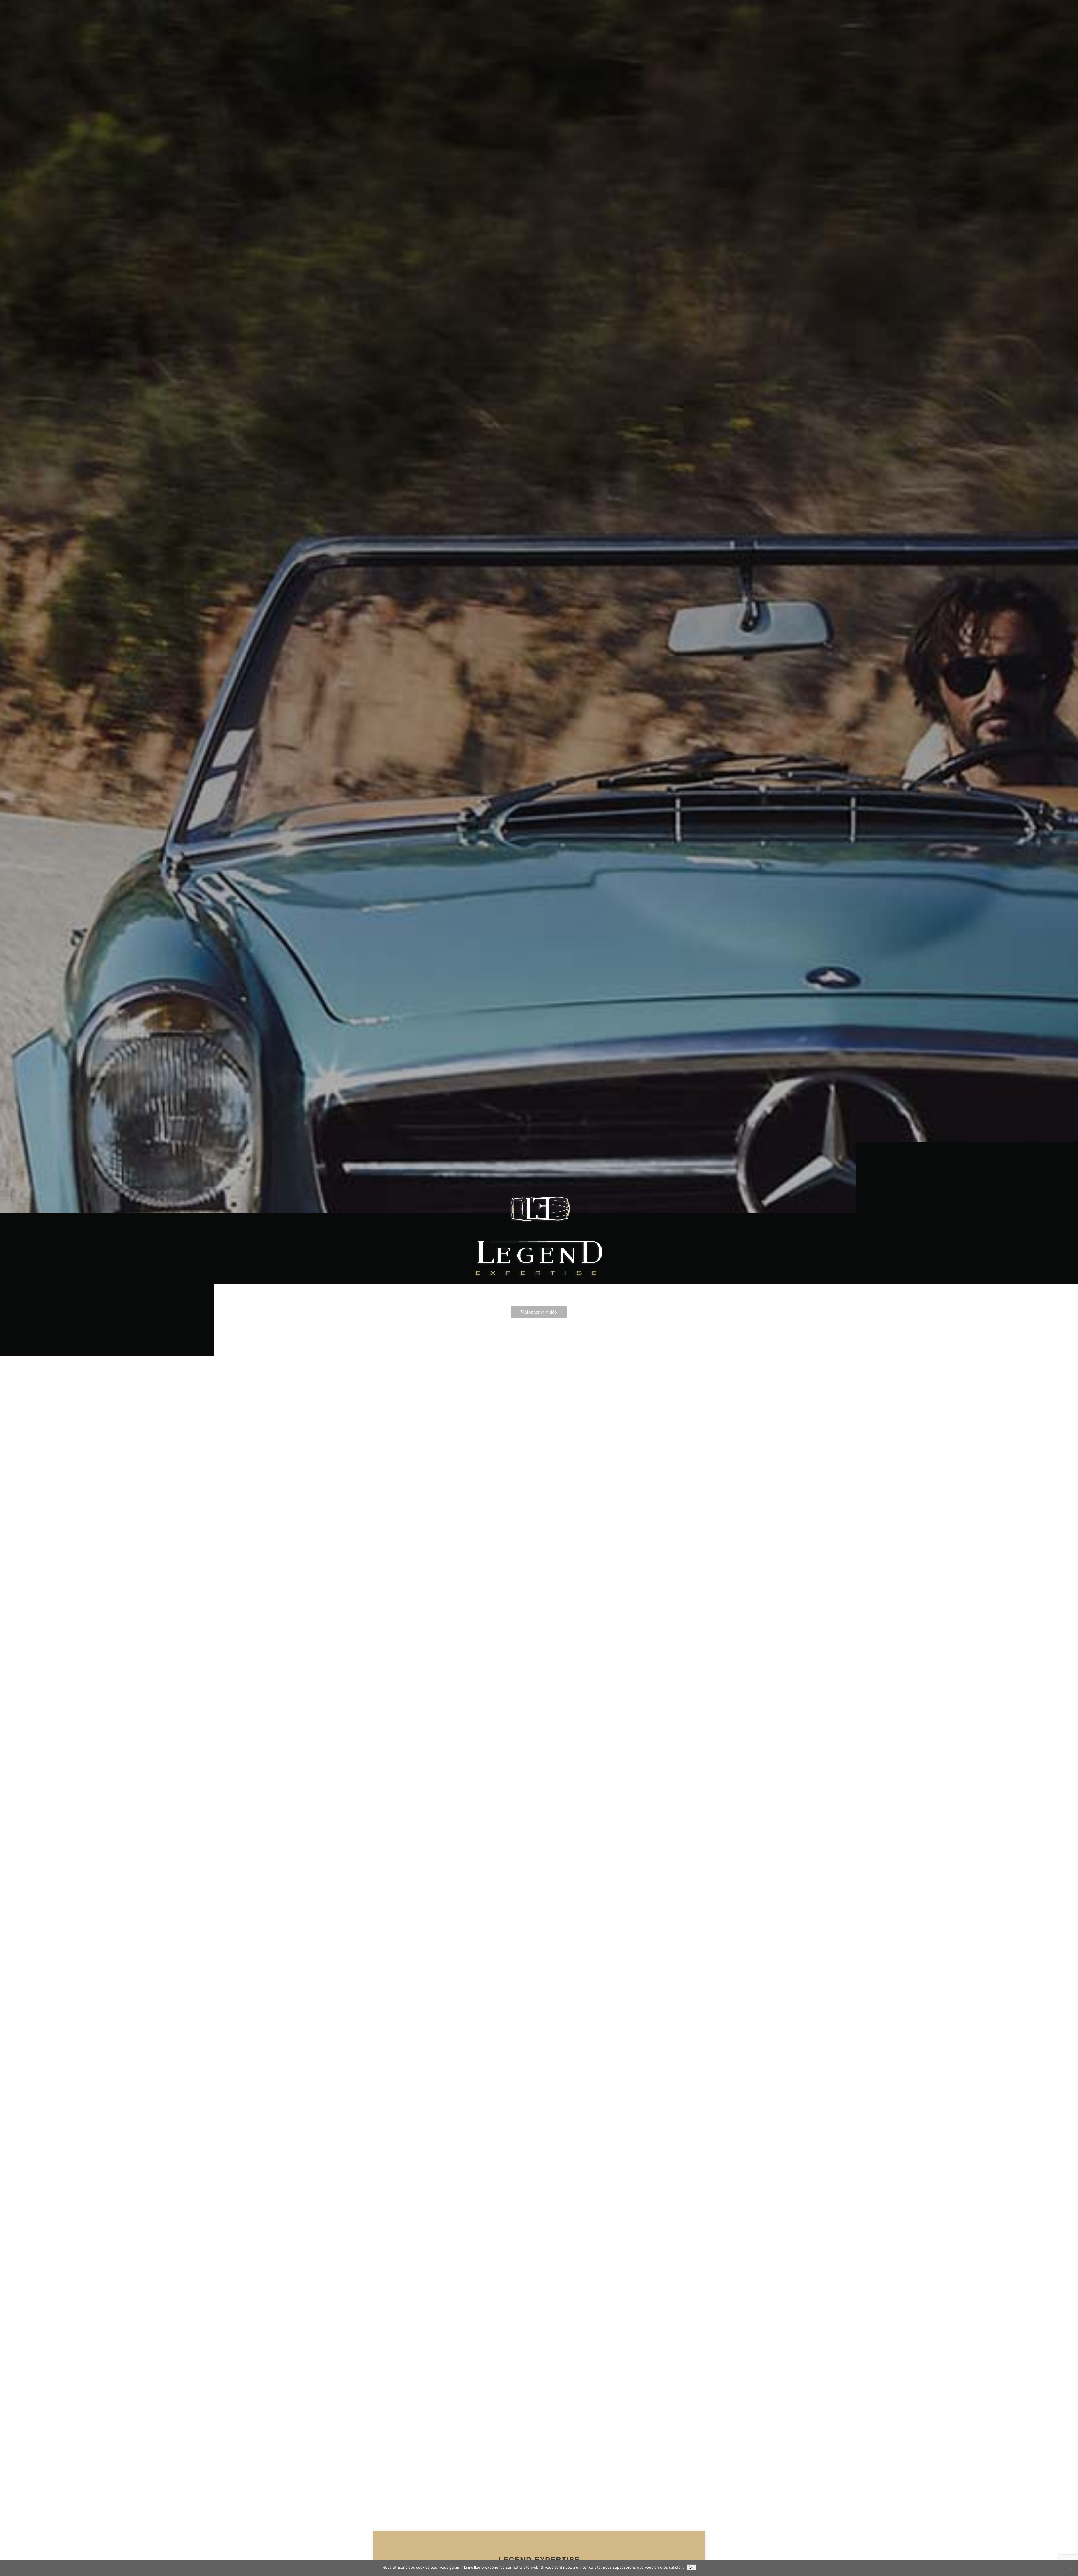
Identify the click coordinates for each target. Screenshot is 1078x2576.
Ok (691, 2567)
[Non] (1071, 2568)
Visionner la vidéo (539, 1312)
